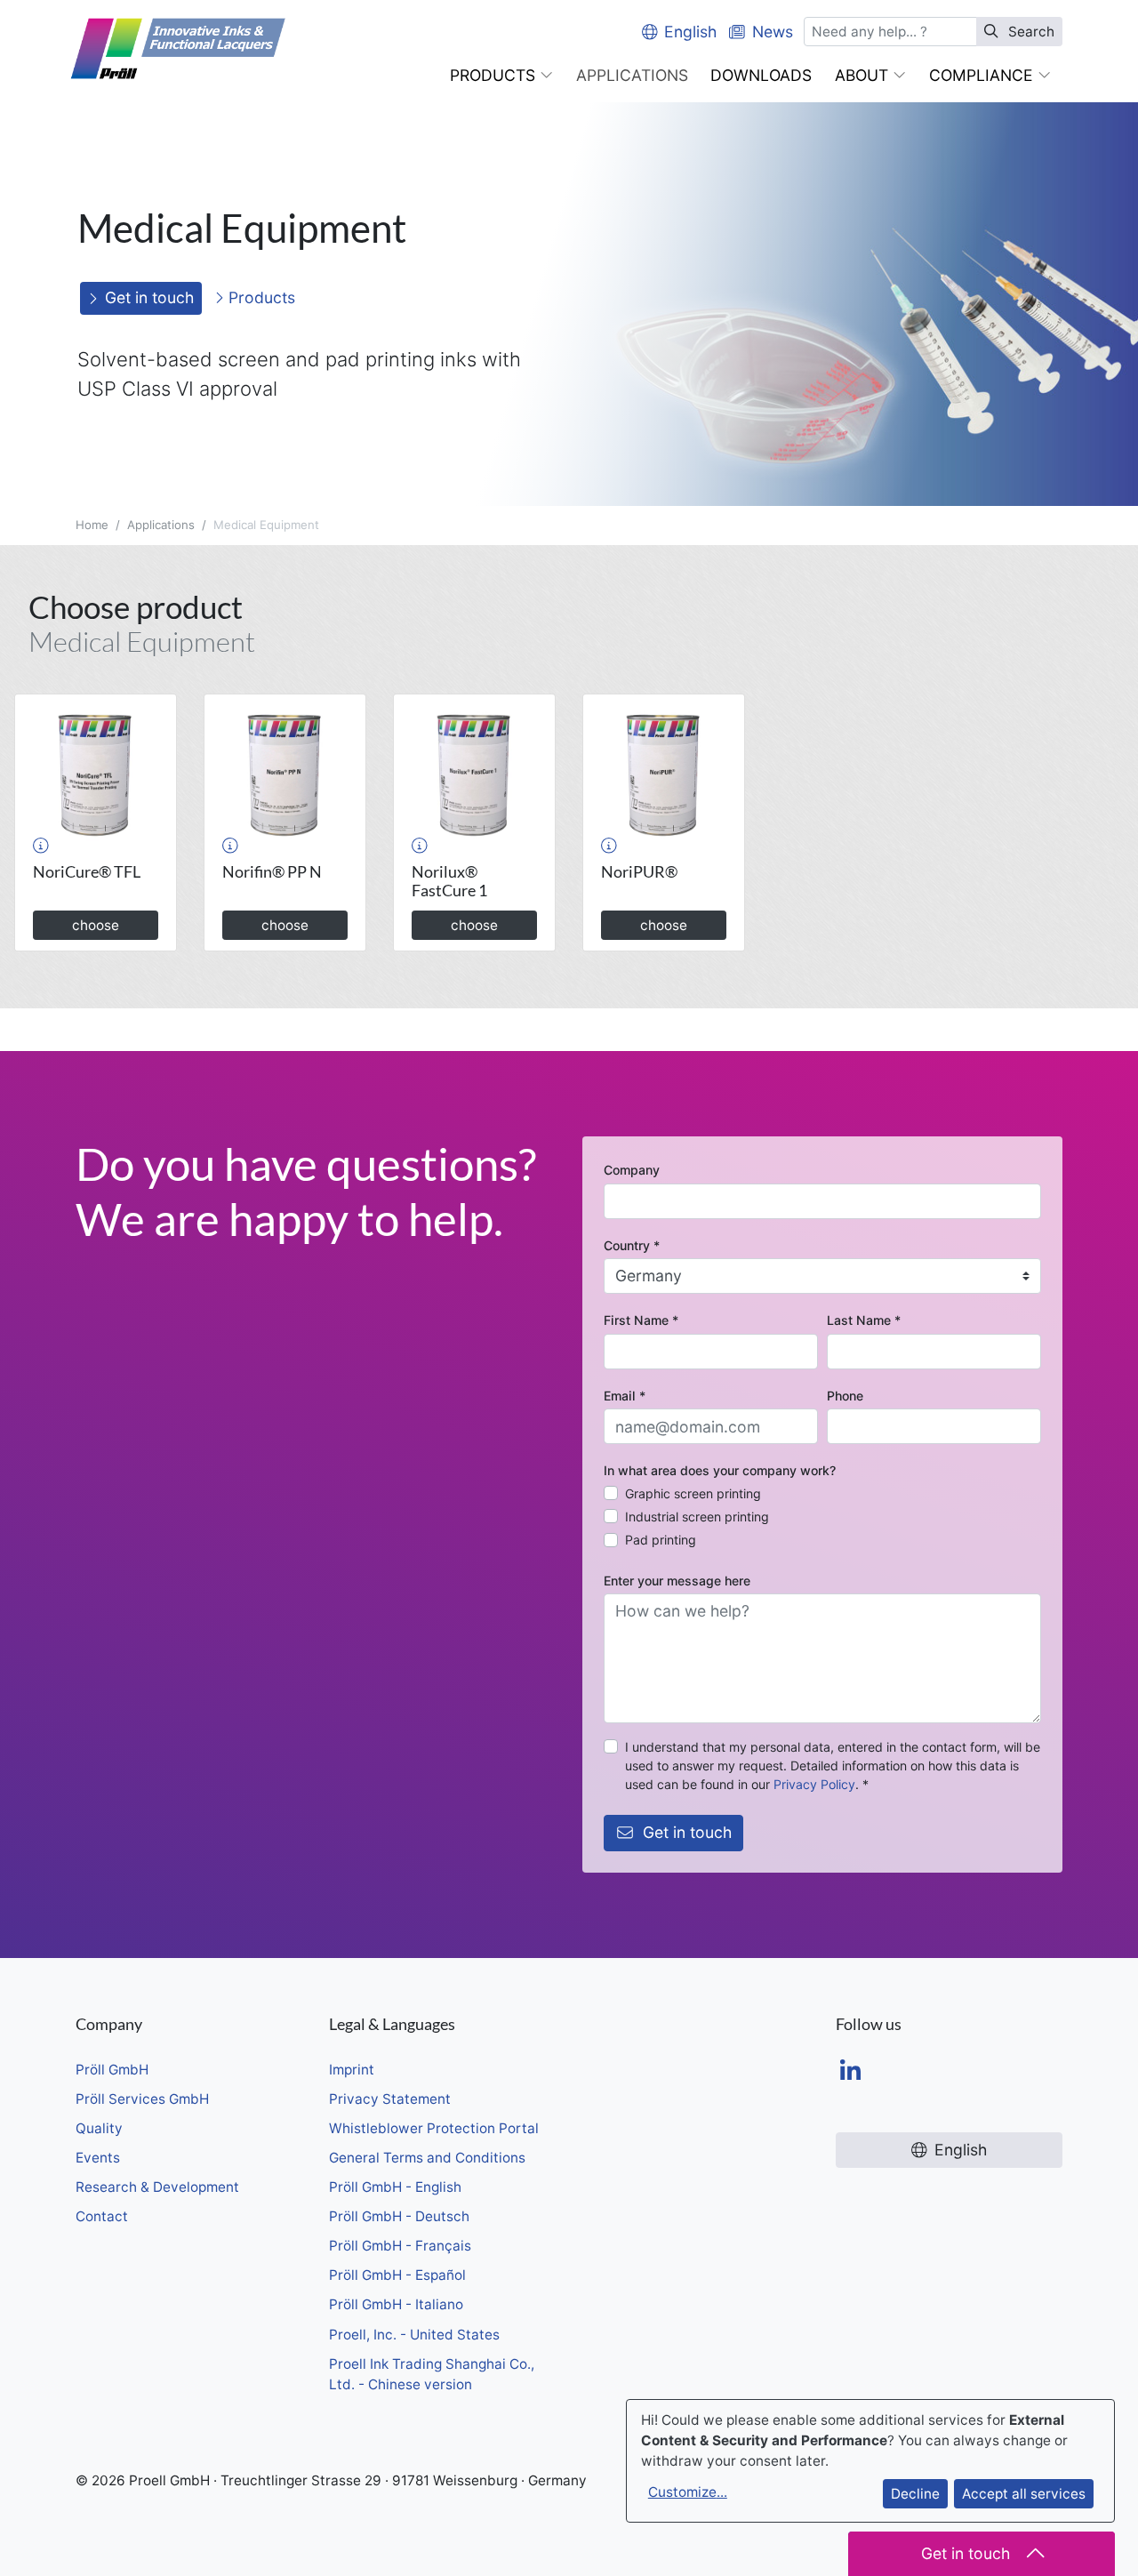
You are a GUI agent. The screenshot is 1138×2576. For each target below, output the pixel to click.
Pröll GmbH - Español (397, 2275)
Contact (102, 2216)
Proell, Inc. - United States (414, 2335)
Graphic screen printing (693, 1493)
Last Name (864, 1320)
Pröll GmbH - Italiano (396, 2304)
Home (92, 525)
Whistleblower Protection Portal (434, 2128)
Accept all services (1024, 2494)
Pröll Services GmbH (142, 2099)
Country (632, 1245)
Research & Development (157, 2187)
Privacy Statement (390, 2099)
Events (98, 2158)
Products (260, 297)
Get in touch (149, 297)
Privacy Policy (814, 1784)
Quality (99, 2128)
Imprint (352, 2070)
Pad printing (661, 1540)
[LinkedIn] (850, 2072)
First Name (641, 1320)
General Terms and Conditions (427, 2158)
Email (625, 1396)
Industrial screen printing (697, 1517)
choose (96, 925)
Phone (845, 1396)
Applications (161, 525)
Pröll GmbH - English (395, 2187)
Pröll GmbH (112, 2070)
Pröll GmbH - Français (400, 2246)
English (690, 32)
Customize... (688, 2492)
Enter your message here (677, 1581)
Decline (915, 2494)
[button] (501, 76)
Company (632, 1170)
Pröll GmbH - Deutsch (399, 2216)
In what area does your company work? (720, 1470)
